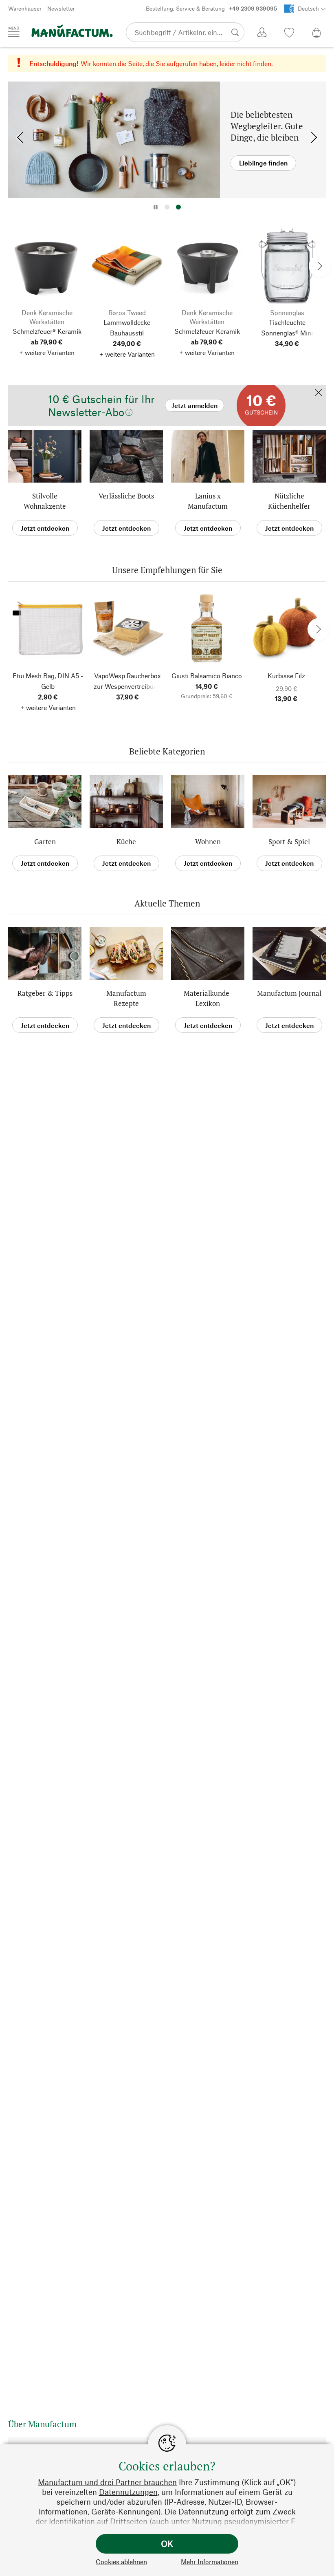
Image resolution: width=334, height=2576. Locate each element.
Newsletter (61, 8)
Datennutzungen (128, 2492)
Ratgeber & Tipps (45, 993)
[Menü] (14, 32)
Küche (126, 841)
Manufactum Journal (289, 993)
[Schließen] (319, 393)
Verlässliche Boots (126, 496)
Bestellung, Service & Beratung (211, 8)
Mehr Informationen (210, 2562)
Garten (45, 841)
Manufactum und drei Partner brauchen (107, 2482)
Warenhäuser (25, 8)
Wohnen (208, 841)
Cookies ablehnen (121, 2562)
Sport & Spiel (289, 841)
